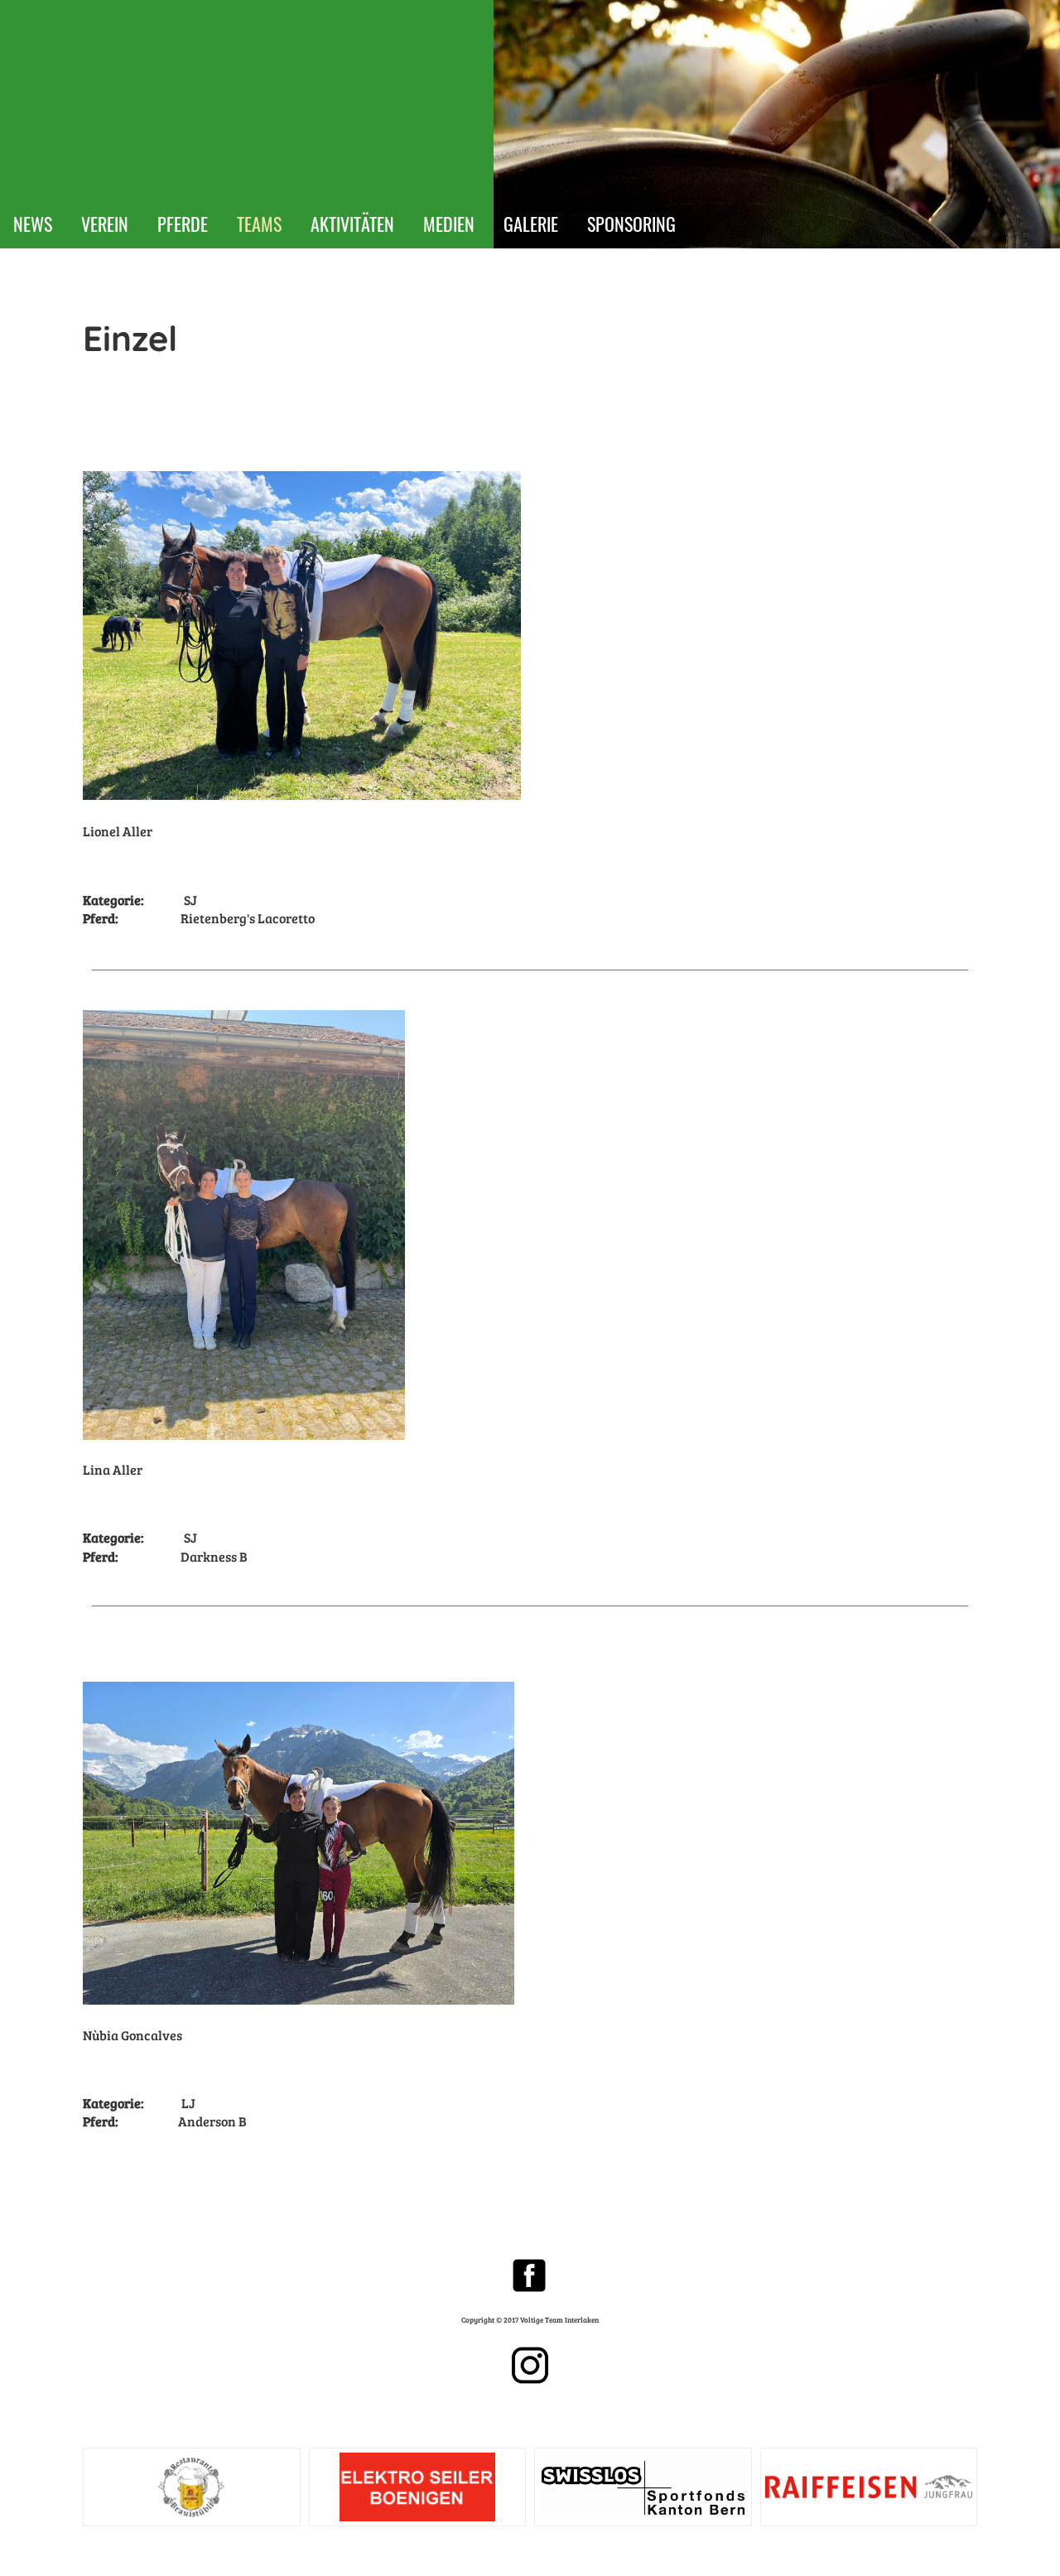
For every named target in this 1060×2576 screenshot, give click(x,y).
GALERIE (531, 224)
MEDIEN (449, 224)
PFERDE (183, 224)
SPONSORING (631, 224)
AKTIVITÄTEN (352, 224)
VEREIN (105, 224)
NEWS (33, 224)
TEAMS (259, 224)
